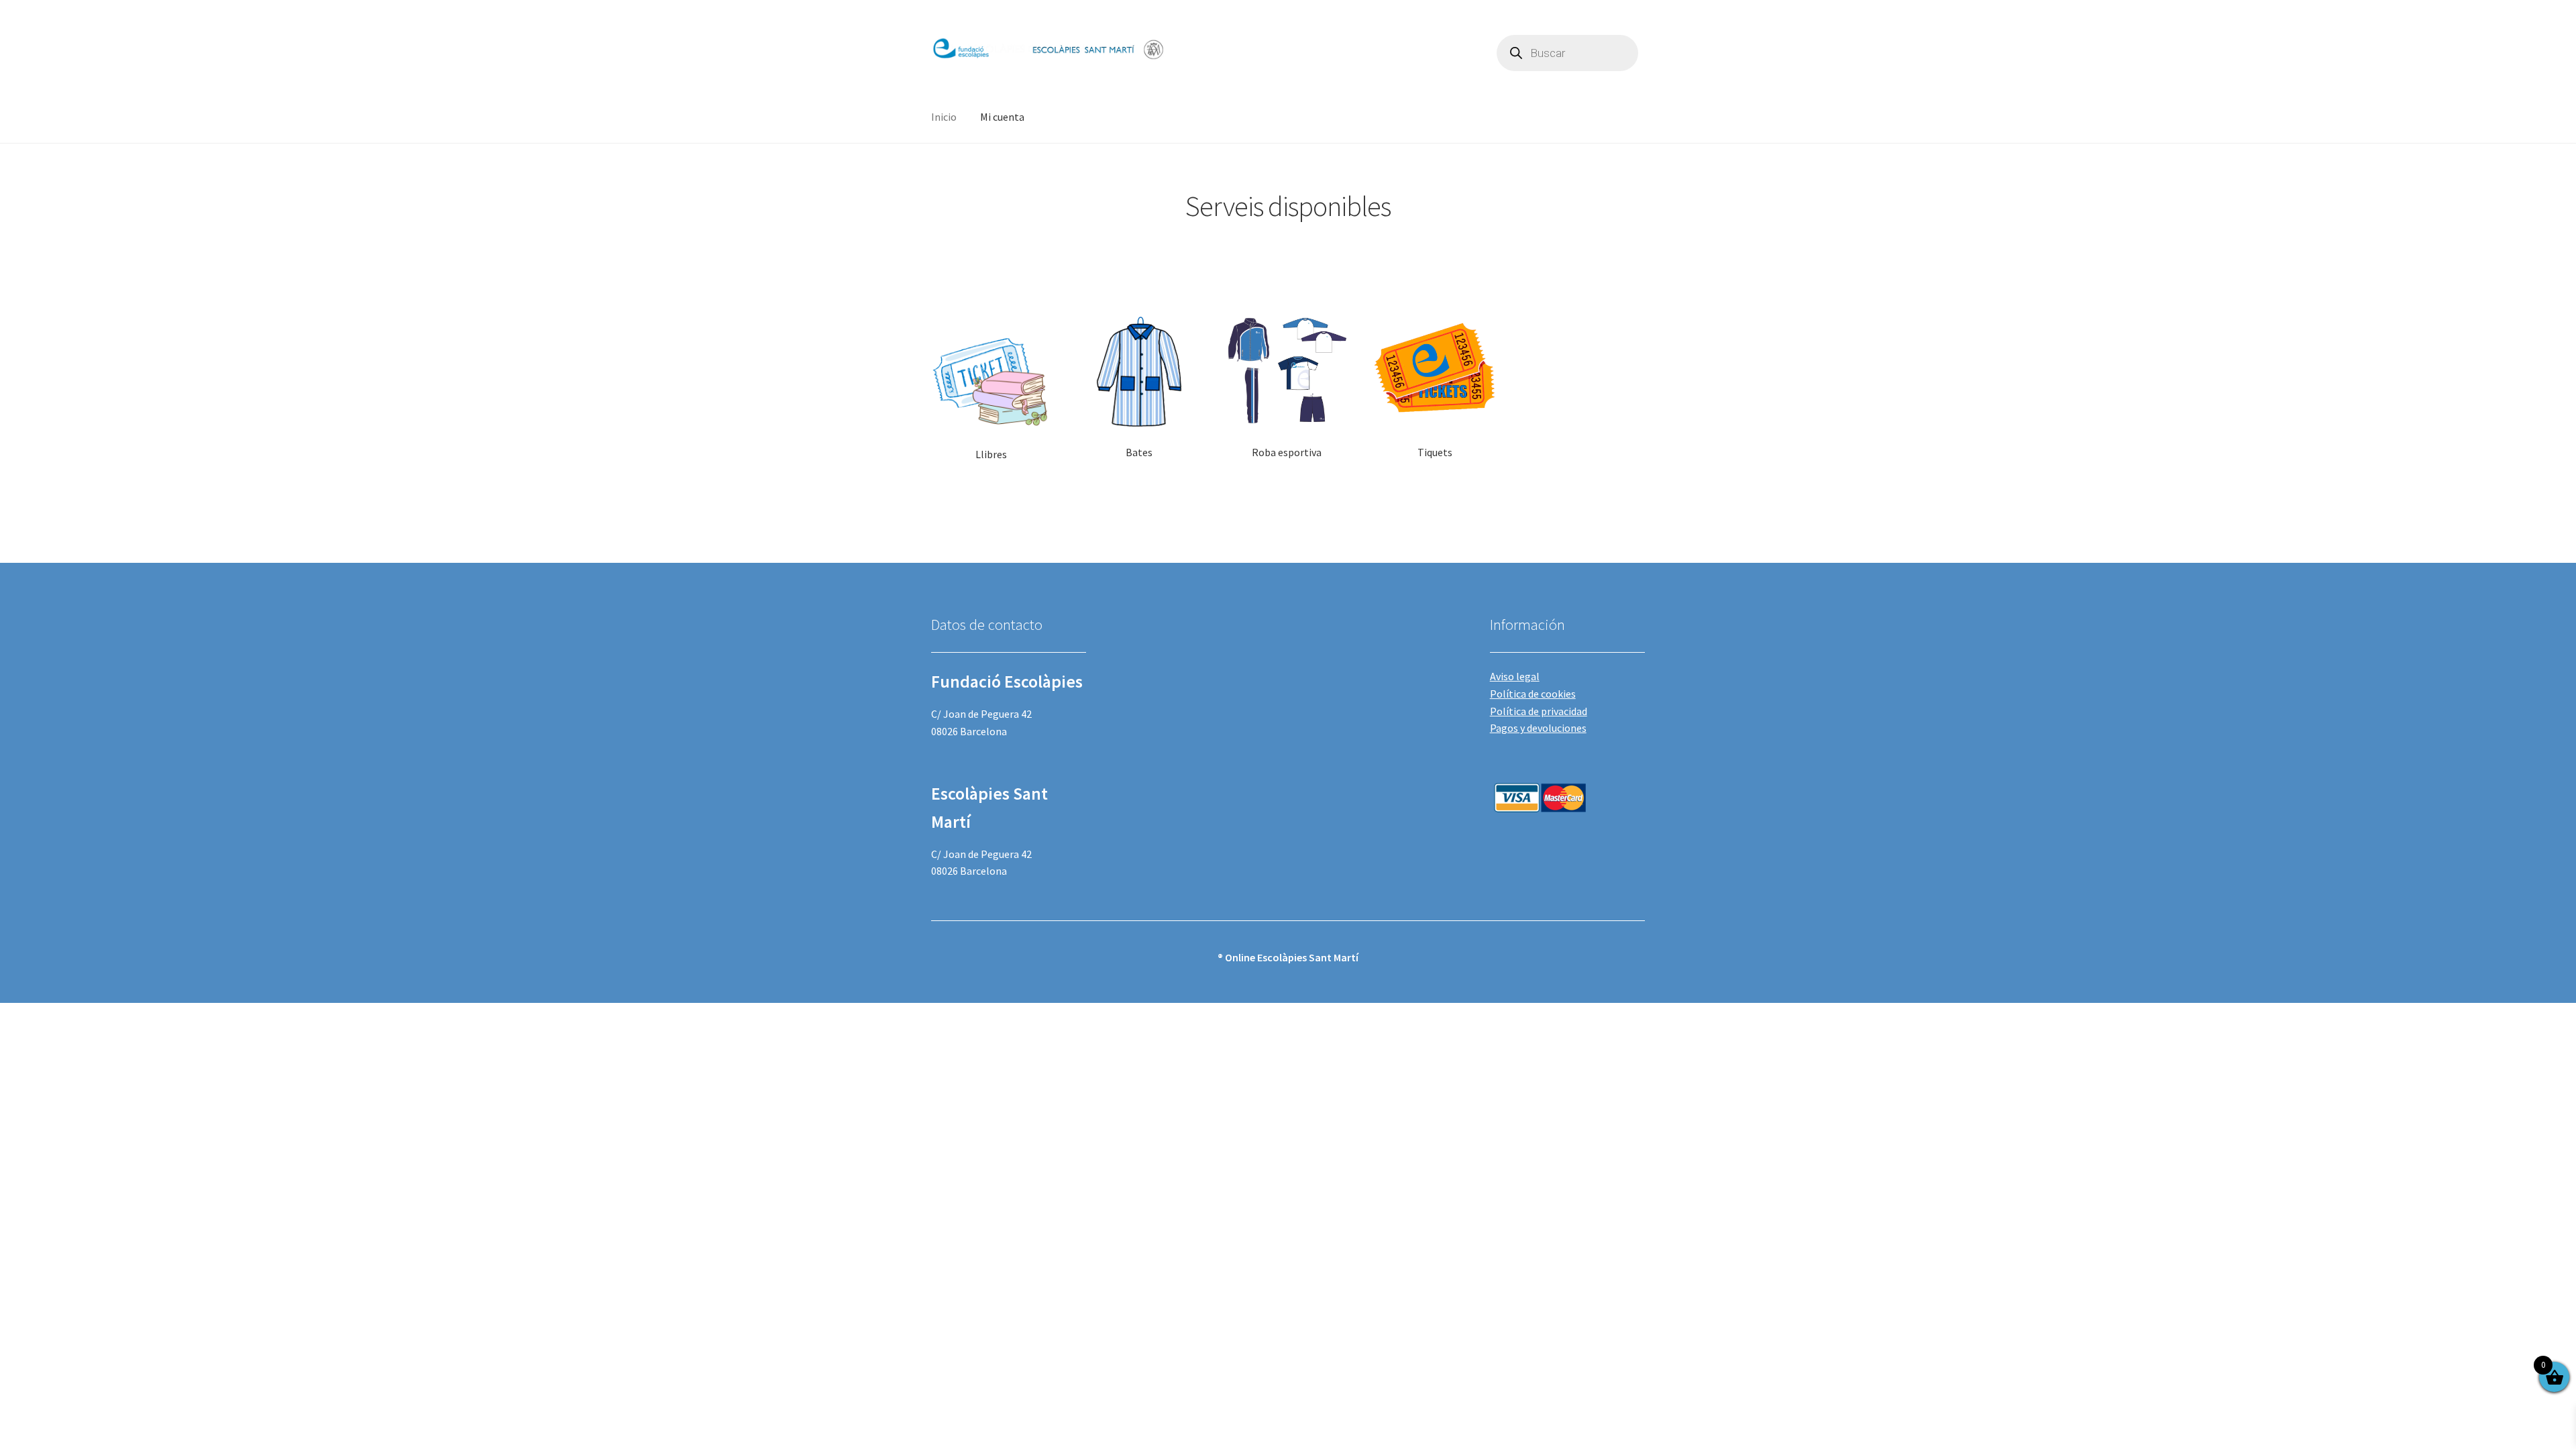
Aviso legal (1515, 676)
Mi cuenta (1002, 117)
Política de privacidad (1539, 711)
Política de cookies (1533, 694)
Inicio (944, 117)
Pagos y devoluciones (1538, 728)
